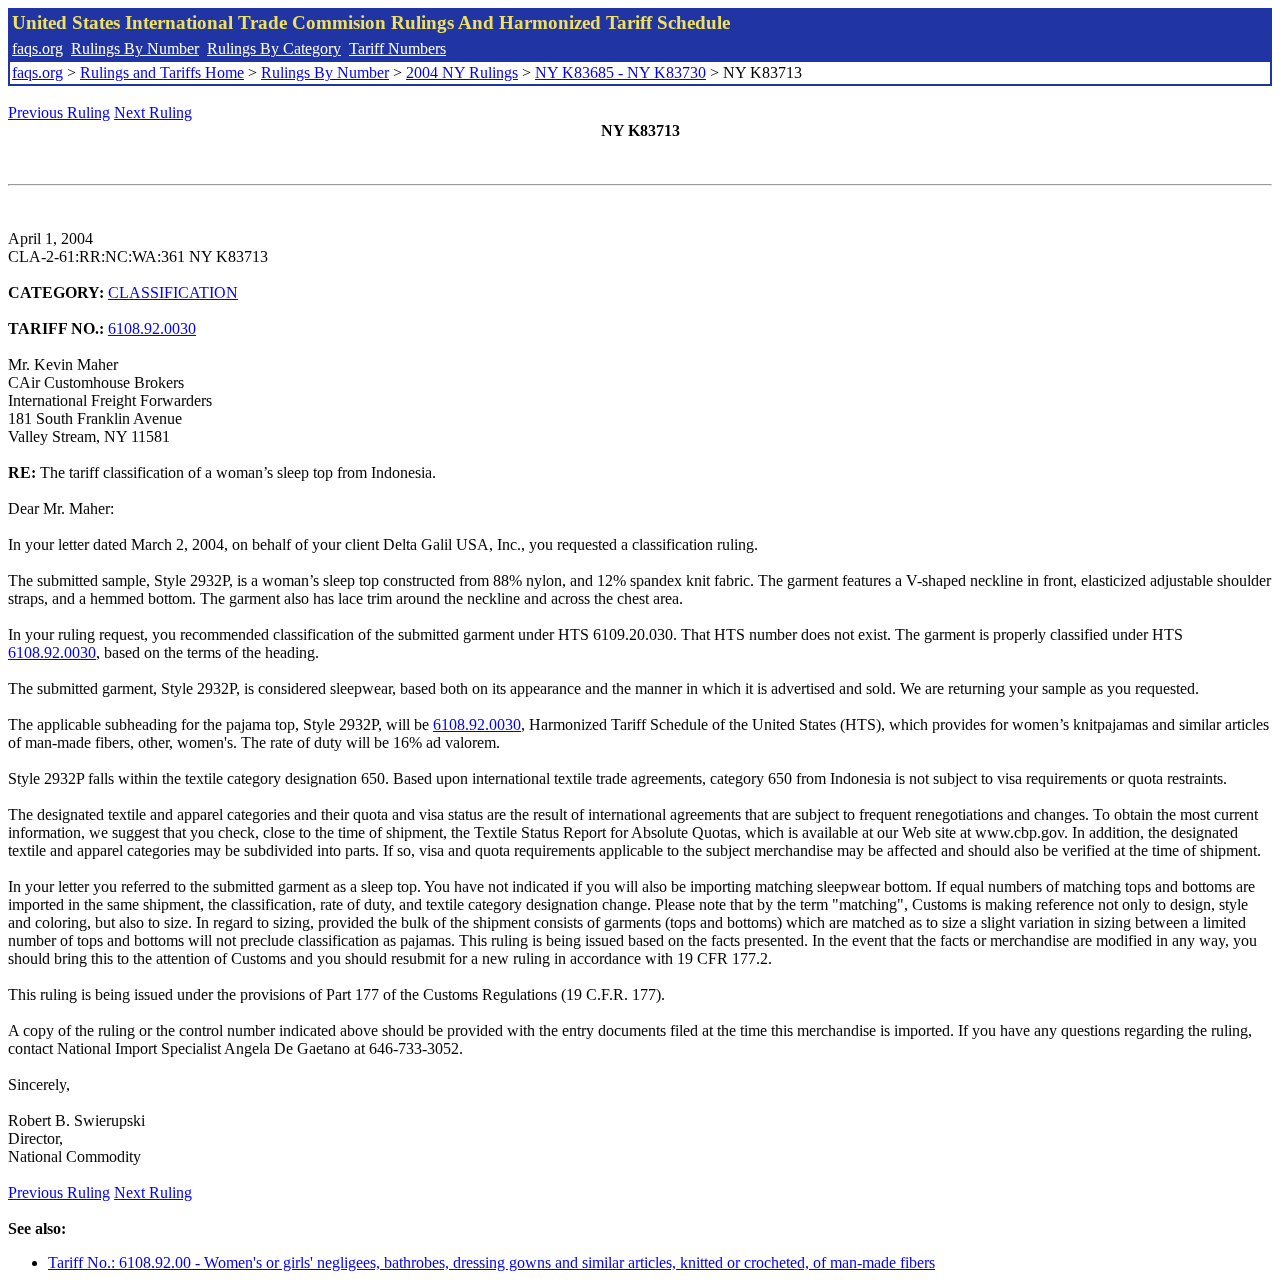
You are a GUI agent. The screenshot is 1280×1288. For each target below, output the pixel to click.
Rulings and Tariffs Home (162, 72)
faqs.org (37, 48)
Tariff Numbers (397, 48)
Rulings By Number (135, 48)
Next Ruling (153, 112)
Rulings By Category (274, 48)
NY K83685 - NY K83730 (620, 72)
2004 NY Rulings (462, 72)
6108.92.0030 (152, 328)
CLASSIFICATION (173, 292)
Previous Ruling (59, 112)
